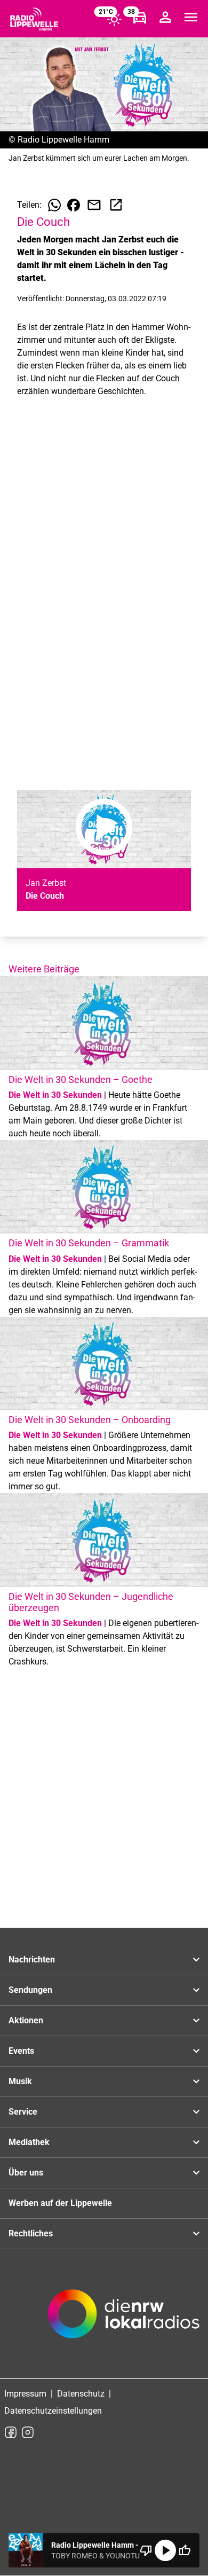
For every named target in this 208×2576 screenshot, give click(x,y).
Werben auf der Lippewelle (60, 2203)
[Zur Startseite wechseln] (34, 19)
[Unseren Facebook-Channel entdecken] (11, 2432)
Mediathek (29, 2142)
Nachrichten (32, 1960)
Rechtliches (31, 2233)
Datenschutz (81, 2394)
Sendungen (30, 1990)
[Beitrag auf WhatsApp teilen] (54, 205)
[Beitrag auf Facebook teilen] (74, 205)
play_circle (165, 2550)
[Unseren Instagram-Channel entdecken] (28, 2432)
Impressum (25, 2394)
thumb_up (185, 2550)
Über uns (26, 2173)
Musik (20, 2081)
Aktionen (26, 2020)
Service (23, 2112)
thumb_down (146, 2550)
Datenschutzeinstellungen (53, 2411)
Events (21, 2051)
